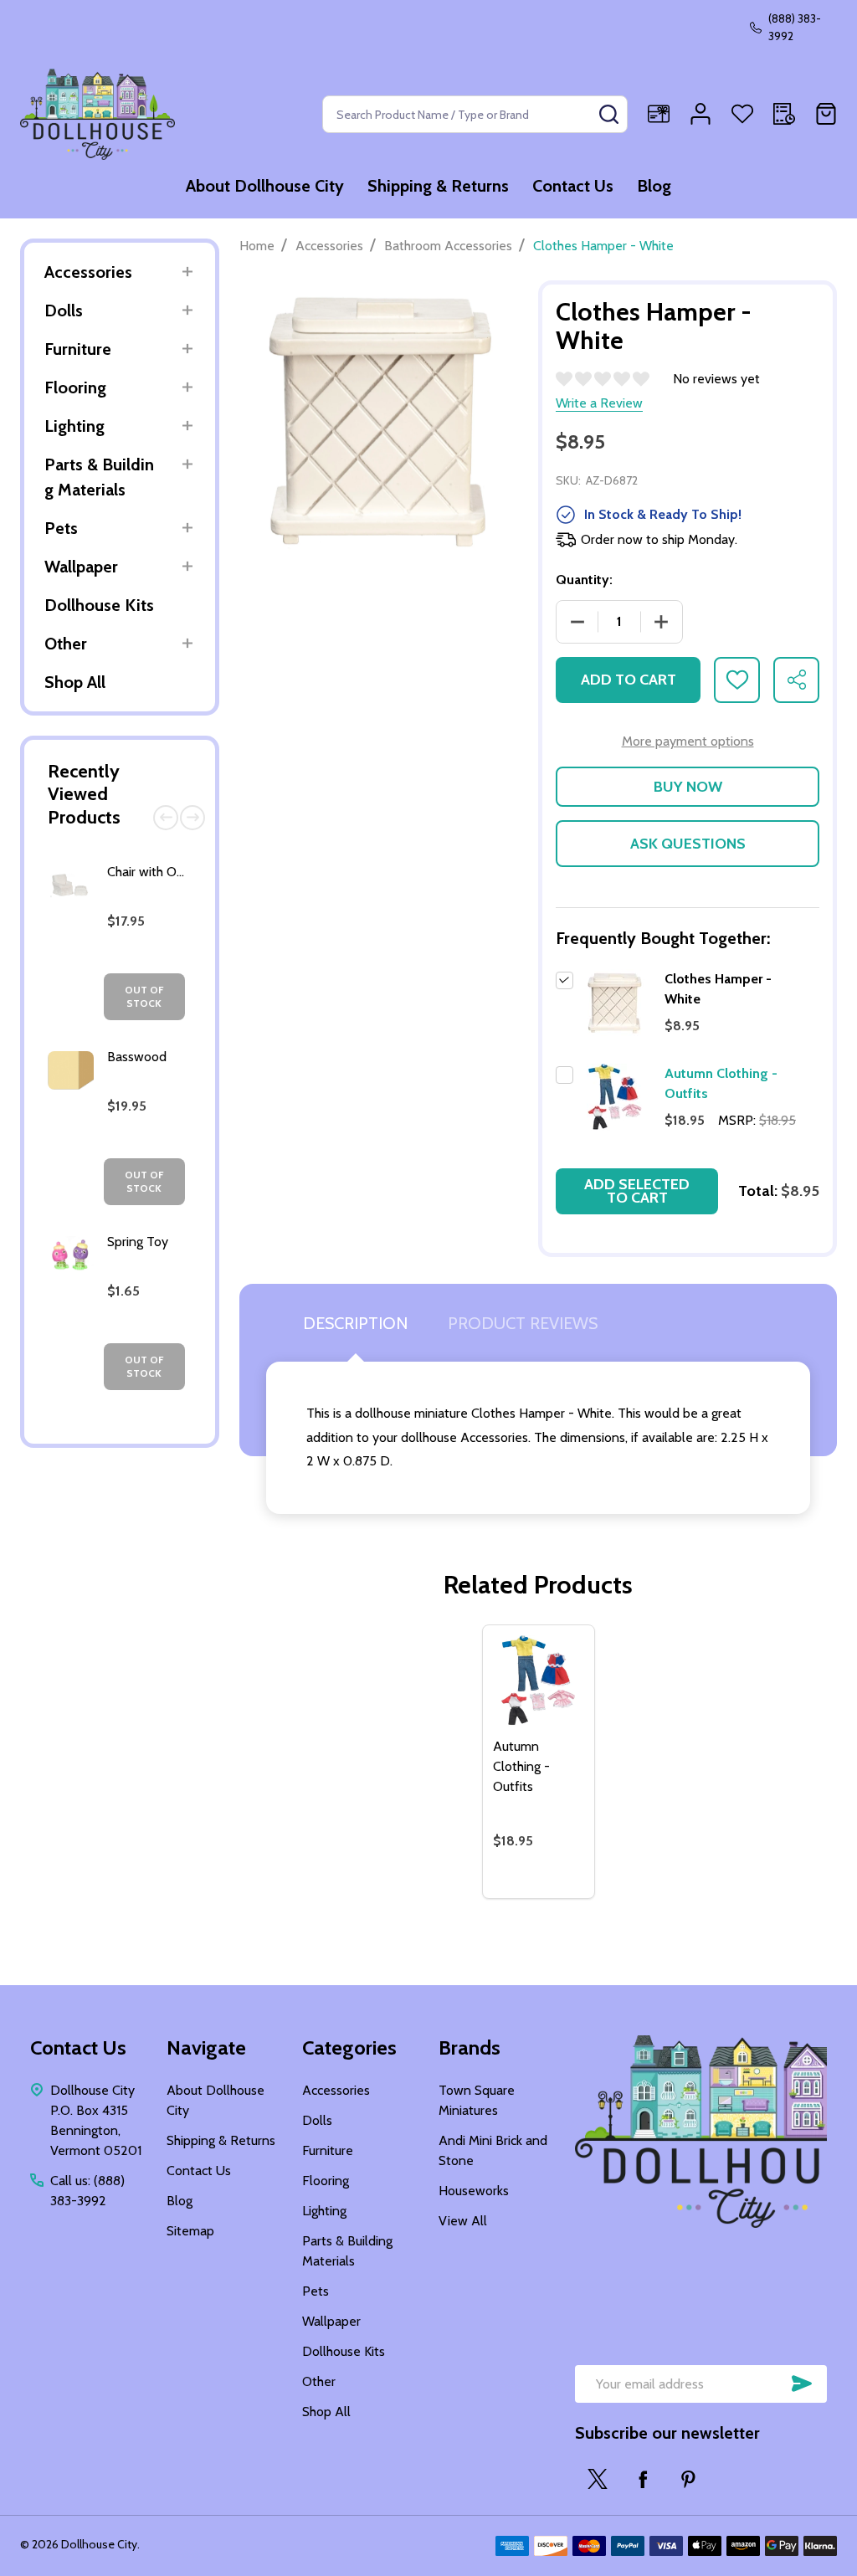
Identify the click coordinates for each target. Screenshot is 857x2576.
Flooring (75, 387)
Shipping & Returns (438, 186)
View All (463, 2221)
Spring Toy (138, 1242)
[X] (598, 2479)
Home (257, 246)
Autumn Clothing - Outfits (521, 1766)
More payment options (688, 741)
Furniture (78, 349)
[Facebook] (643, 2479)
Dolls (64, 310)
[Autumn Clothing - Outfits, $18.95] (539, 1681)
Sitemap (190, 2231)
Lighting (74, 426)
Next (192, 818)
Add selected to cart (637, 1191)
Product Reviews (523, 1323)
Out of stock (144, 996)
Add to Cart (629, 680)
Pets (61, 528)
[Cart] (826, 114)
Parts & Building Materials (99, 477)
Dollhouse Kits (99, 605)
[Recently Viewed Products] (784, 114)
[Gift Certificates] (659, 114)
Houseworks (474, 2191)
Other (66, 644)
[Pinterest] (688, 2479)
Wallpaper (81, 567)
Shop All (75, 682)
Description (355, 1323)
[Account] (700, 114)
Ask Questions (688, 844)
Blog (654, 186)
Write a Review (599, 403)
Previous (166, 818)
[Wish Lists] (742, 114)
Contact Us (573, 186)
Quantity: (584, 580)
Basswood (137, 1057)
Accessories (88, 272)
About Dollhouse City (265, 186)
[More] (187, 272)
